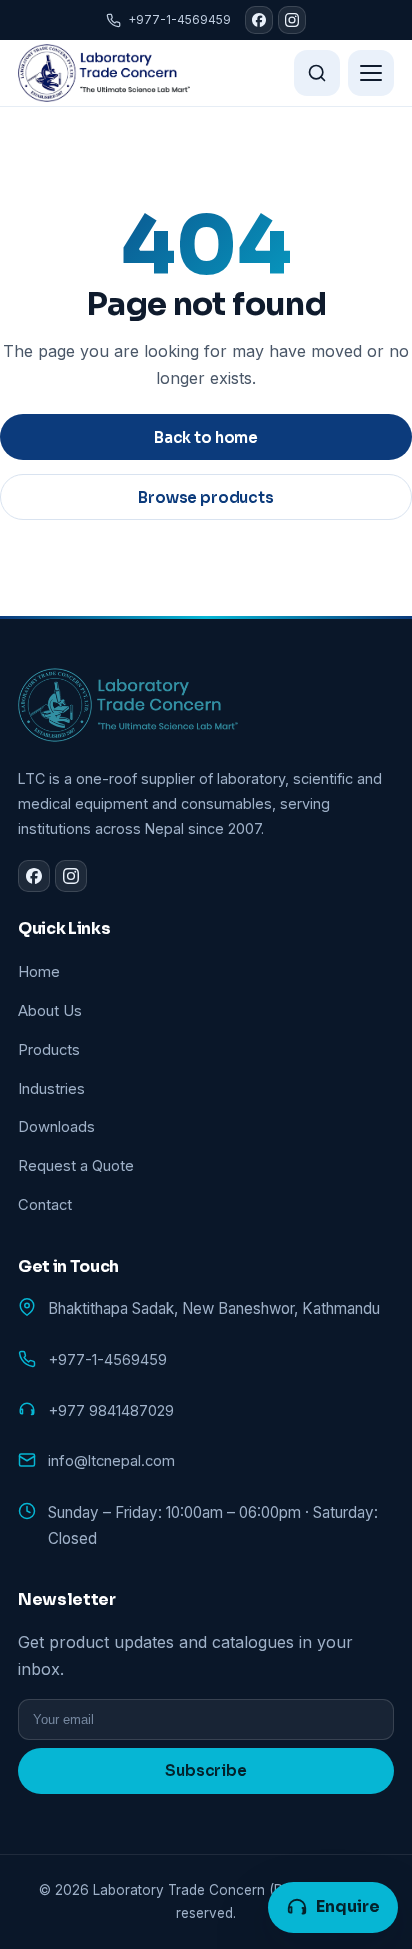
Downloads (56, 1127)
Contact (45, 1205)
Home (39, 972)
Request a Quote (76, 1166)
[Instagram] (292, 20)
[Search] (317, 73)
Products (49, 1050)
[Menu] (371, 73)
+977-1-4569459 (179, 19)
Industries (51, 1089)
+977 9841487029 (111, 1411)
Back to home (206, 437)
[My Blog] (104, 73)
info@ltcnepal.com (111, 1461)
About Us (50, 1011)
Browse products (206, 497)
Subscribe (206, 1770)
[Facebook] (259, 20)
